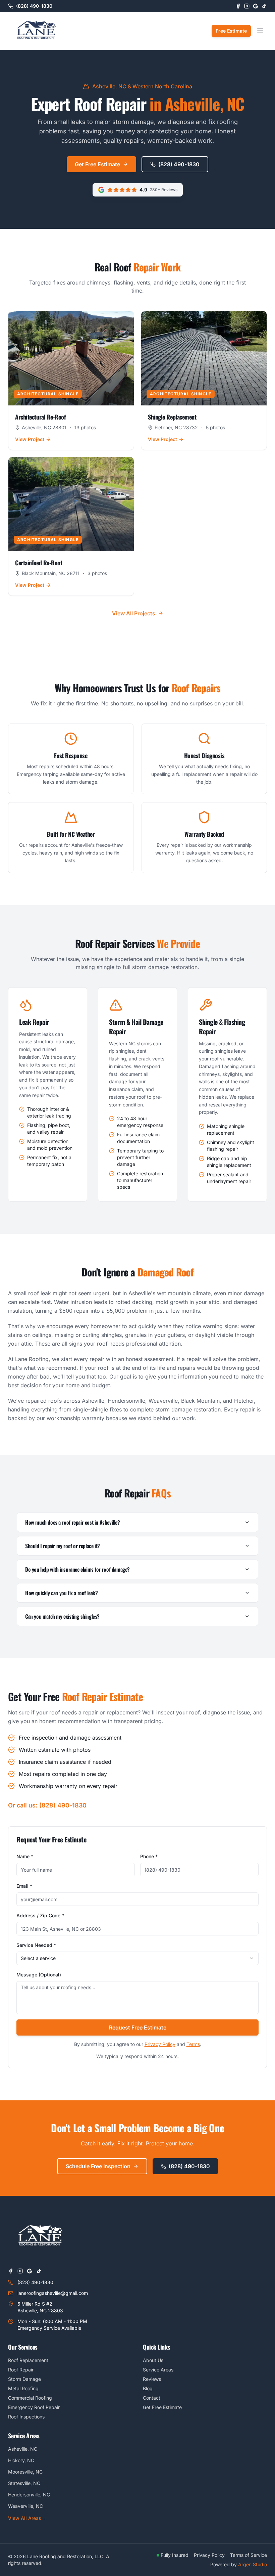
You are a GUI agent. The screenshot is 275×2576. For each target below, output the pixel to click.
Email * (24, 1886)
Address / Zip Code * (40, 1915)
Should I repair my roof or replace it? (63, 1546)
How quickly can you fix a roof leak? (62, 1593)
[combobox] (137, 1958)
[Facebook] (238, 6)
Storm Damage (24, 2379)
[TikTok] (264, 6)
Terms (193, 2044)
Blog (148, 2388)
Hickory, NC (21, 2460)
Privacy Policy (160, 2044)
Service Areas (158, 2370)
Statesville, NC (24, 2483)
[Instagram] (247, 6)
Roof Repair (21, 2370)
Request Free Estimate (138, 2027)
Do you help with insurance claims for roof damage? (77, 1569)
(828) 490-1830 (179, 164)
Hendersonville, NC (29, 2495)
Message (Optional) (39, 1975)
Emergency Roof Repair (34, 2407)
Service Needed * (36, 1945)
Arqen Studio (253, 2564)
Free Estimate (231, 31)
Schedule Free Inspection (98, 2166)
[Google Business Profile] (256, 6)
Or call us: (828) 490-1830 (47, 1805)
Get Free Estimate (97, 164)
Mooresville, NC (25, 2472)
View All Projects (134, 613)
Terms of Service (249, 2555)
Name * (25, 1856)
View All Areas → (28, 2518)
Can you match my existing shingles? (62, 1616)
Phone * (149, 1856)
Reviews (152, 2379)
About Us (153, 2360)
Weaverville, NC (25, 2506)
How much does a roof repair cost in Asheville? (73, 1522)
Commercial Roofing (30, 2398)
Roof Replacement (28, 2360)
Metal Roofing (23, 2388)
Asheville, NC (23, 2449)
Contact (152, 2398)
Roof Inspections (26, 2417)
